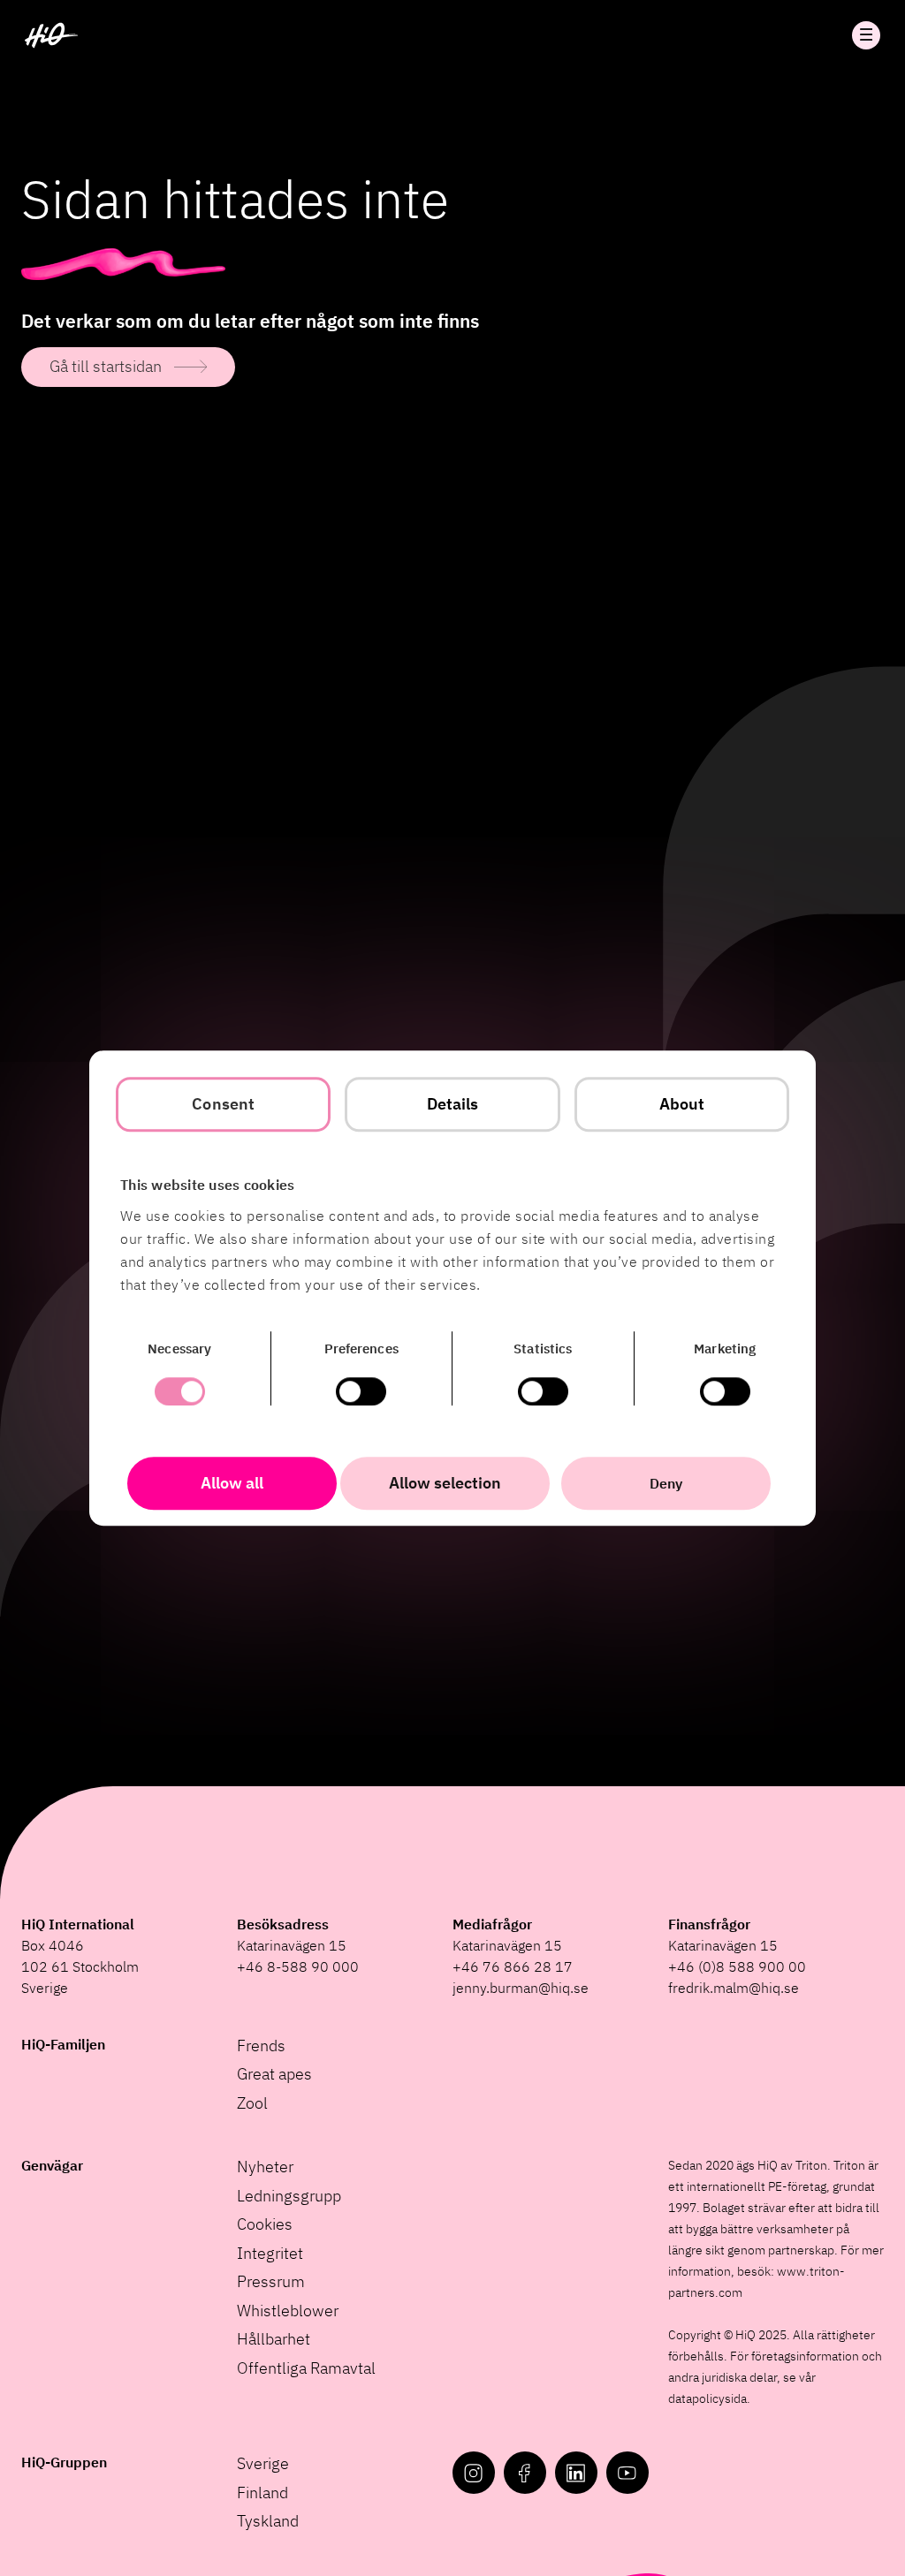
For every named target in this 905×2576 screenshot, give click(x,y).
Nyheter (265, 2167)
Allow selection (445, 1483)
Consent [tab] (223, 1104)
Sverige (263, 2463)
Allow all (232, 1483)
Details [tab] (453, 1104)
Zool (252, 2103)
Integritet (270, 2253)
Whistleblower (288, 2311)
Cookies (265, 2224)
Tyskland (268, 2521)
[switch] (361, 1391)
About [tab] (682, 1104)
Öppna (866, 35)
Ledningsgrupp (289, 2196)
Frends (261, 2046)
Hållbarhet (274, 2339)
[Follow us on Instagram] (474, 2473)
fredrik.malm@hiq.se (734, 1988)
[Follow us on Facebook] (525, 2473)
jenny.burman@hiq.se (521, 1988)
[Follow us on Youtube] (627, 2473)
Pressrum (271, 2281)
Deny (666, 1483)
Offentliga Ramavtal (306, 2368)
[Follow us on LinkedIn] (576, 2473)
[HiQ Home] (51, 35)
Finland (262, 2493)
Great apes (274, 2074)
